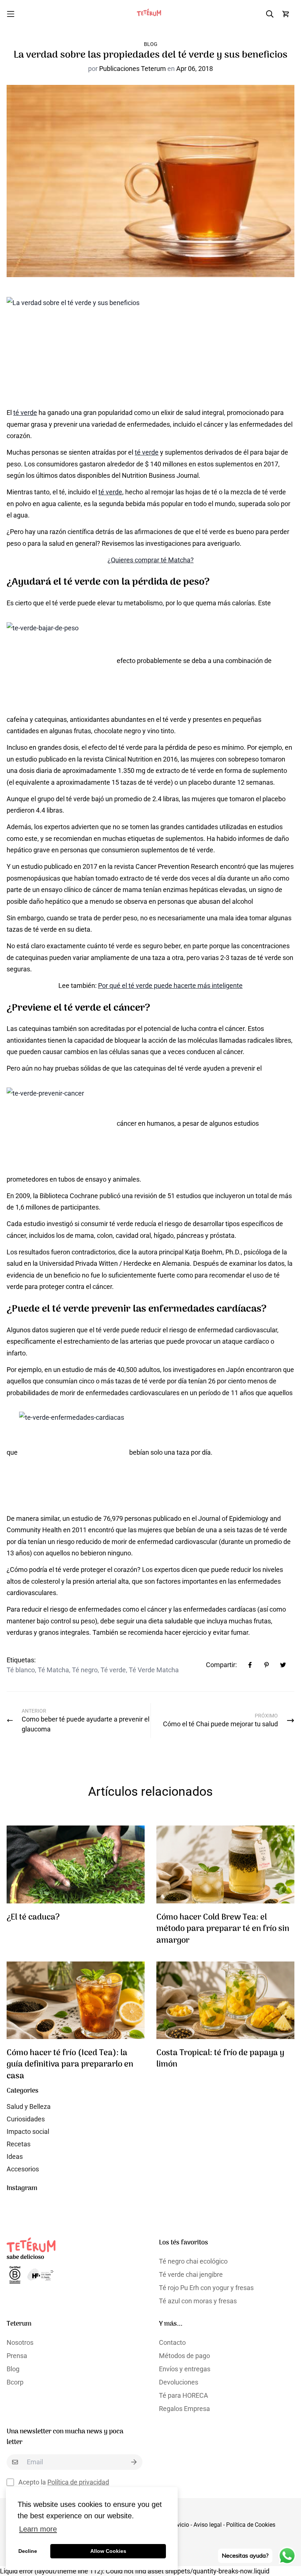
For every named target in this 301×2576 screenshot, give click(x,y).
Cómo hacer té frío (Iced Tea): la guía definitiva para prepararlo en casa (70, 2065)
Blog (151, 44)
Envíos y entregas (185, 2369)
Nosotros (20, 2342)
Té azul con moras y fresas (198, 2301)
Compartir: (221, 1665)
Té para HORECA (184, 2395)
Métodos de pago (184, 2356)
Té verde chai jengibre (191, 2274)
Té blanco (21, 1670)
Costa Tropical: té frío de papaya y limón (220, 2059)
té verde (25, 413)
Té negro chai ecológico (193, 2261)
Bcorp (15, 2382)
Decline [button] (28, 2551)
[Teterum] (150, 14)
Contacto (172, 2342)
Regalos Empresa (184, 2409)
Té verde (113, 1670)
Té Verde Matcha (154, 1670)
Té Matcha (53, 1670)
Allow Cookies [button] (108, 2551)
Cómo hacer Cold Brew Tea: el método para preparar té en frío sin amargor (223, 1929)
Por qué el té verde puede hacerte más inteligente (170, 986)
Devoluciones (179, 2382)
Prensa (17, 2356)
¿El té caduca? (33, 1918)
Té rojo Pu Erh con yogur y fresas (206, 2288)
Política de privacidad (78, 2482)
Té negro (85, 1670)
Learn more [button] (38, 2529)
